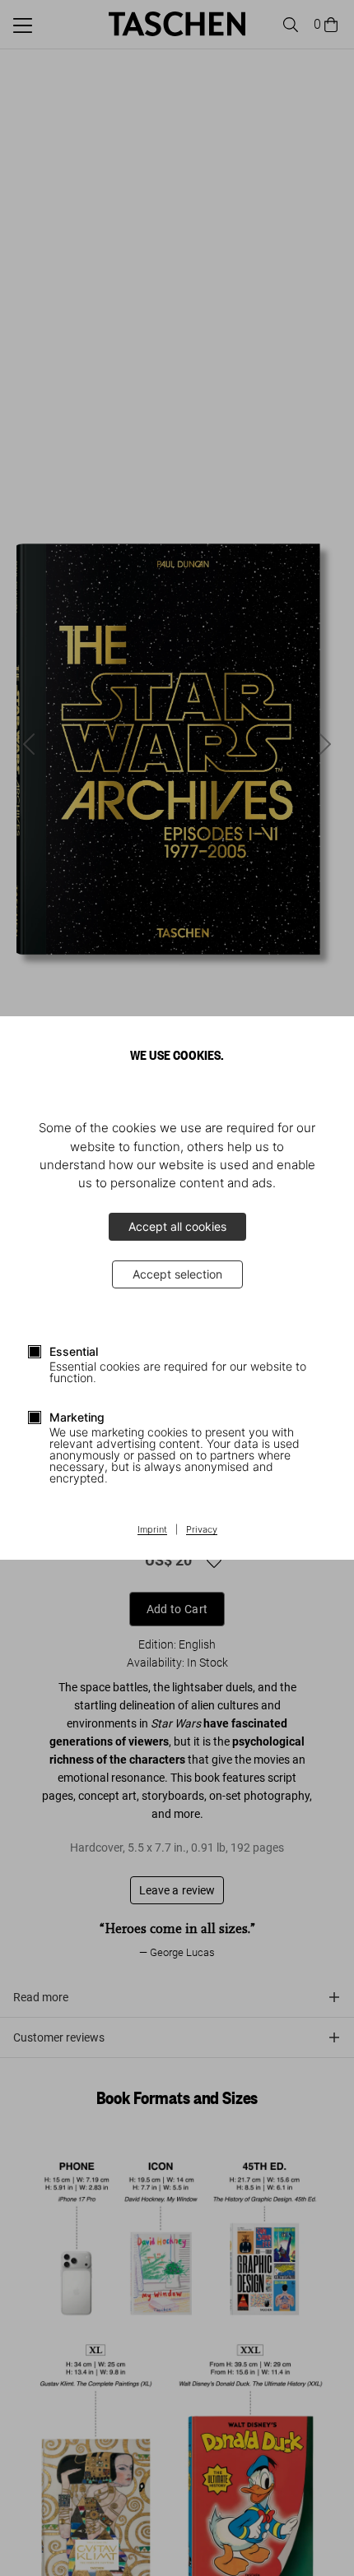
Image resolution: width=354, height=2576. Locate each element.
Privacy (202, 1530)
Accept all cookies (177, 1226)
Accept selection (177, 1274)
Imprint (152, 1530)
